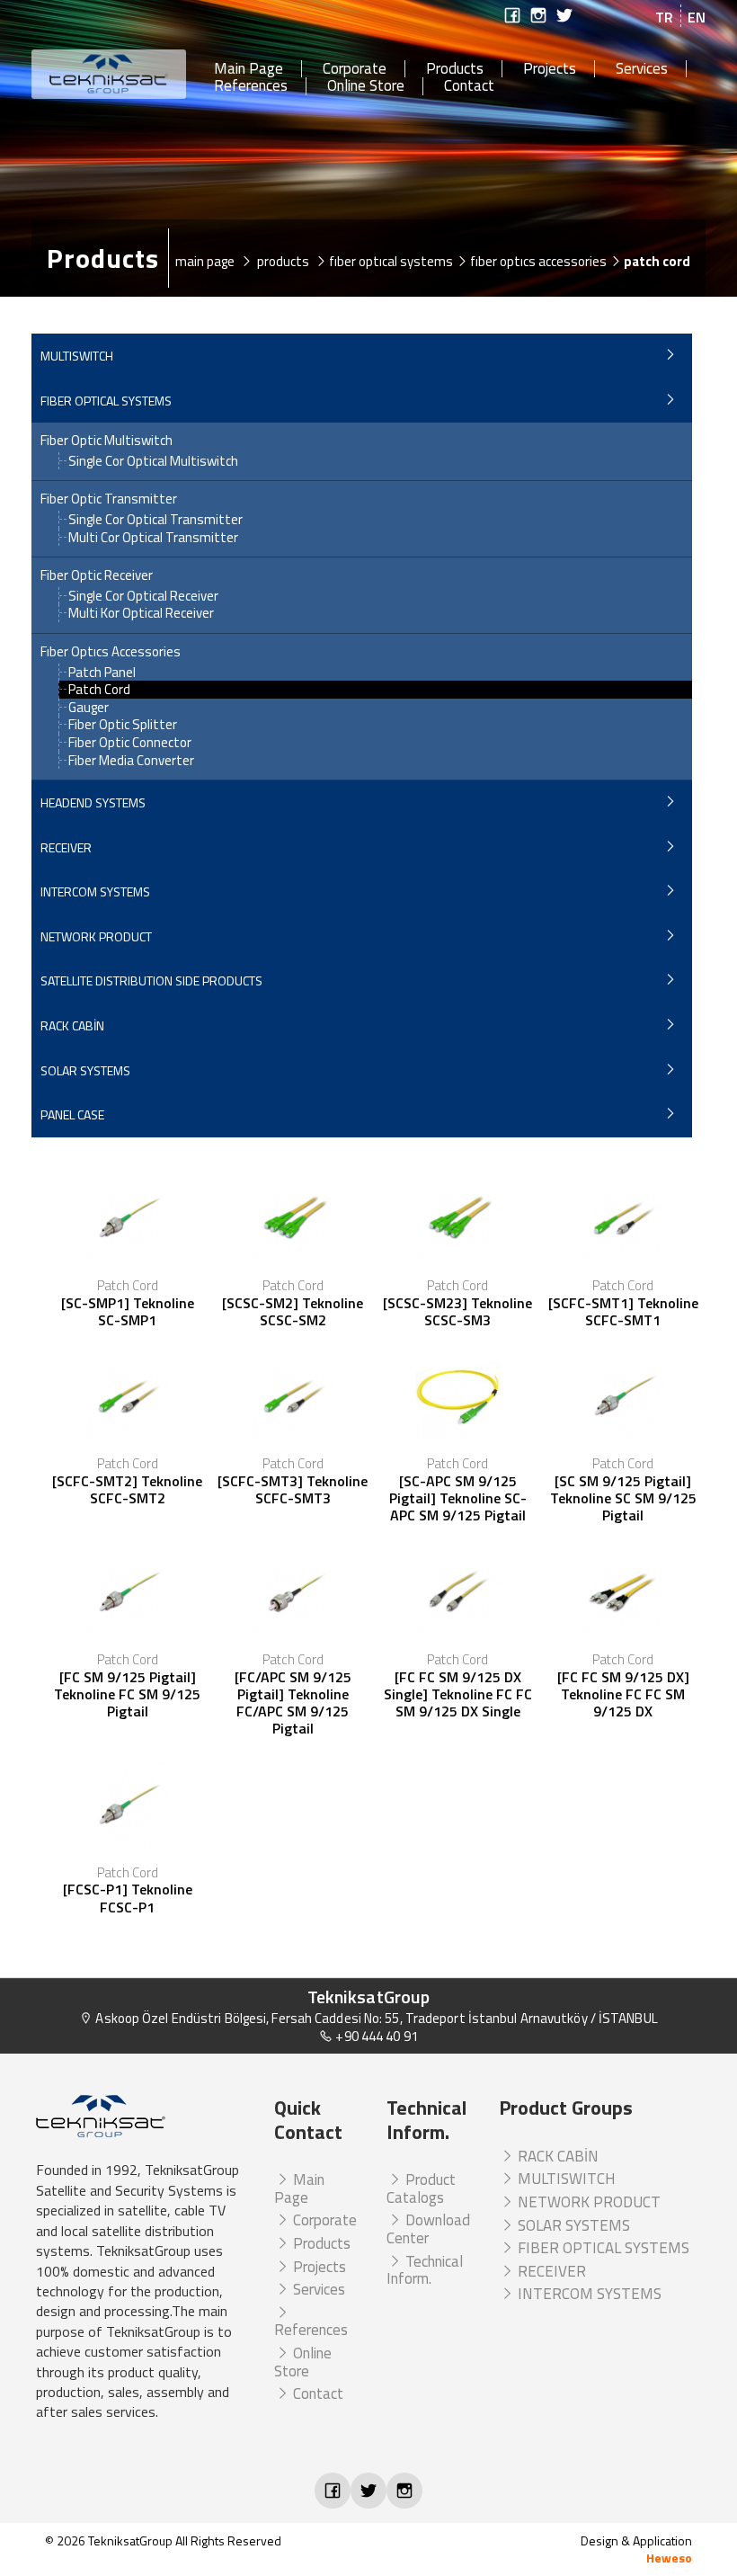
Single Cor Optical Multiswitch (153, 461)
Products (455, 69)
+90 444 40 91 (375, 2036)
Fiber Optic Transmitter (109, 499)
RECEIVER (66, 847)
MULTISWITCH (77, 356)
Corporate (355, 69)
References (251, 86)
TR (664, 17)
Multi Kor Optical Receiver (141, 613)
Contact (469, 86)
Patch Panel (102, 672)
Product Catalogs (421, 2188)
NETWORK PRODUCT (96, 936)
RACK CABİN (72, 1025)
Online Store (366, 86)
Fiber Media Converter (131, 760)
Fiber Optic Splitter (123, 724)
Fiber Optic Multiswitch (107, 441)
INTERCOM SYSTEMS (95, 891)
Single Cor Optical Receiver (143, 596)
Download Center (428, 2229)
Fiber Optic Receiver (97, 575)
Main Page (249, 69)
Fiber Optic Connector (130, 742)
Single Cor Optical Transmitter (155, 519)
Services (642, 69)
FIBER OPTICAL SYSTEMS (106, 401)
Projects (550, 69)
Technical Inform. (425, 2270)
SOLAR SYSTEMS (85, 1070)
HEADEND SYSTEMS (93, 802)
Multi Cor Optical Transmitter (153, 537)
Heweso (669, 2558)
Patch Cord (99, 689)
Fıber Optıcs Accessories (111, 652)
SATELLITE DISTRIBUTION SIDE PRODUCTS (151, 980)
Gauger (89, 707)
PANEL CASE (72, 1114)
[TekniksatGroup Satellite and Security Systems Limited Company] (109, 74)
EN (697, 17)
